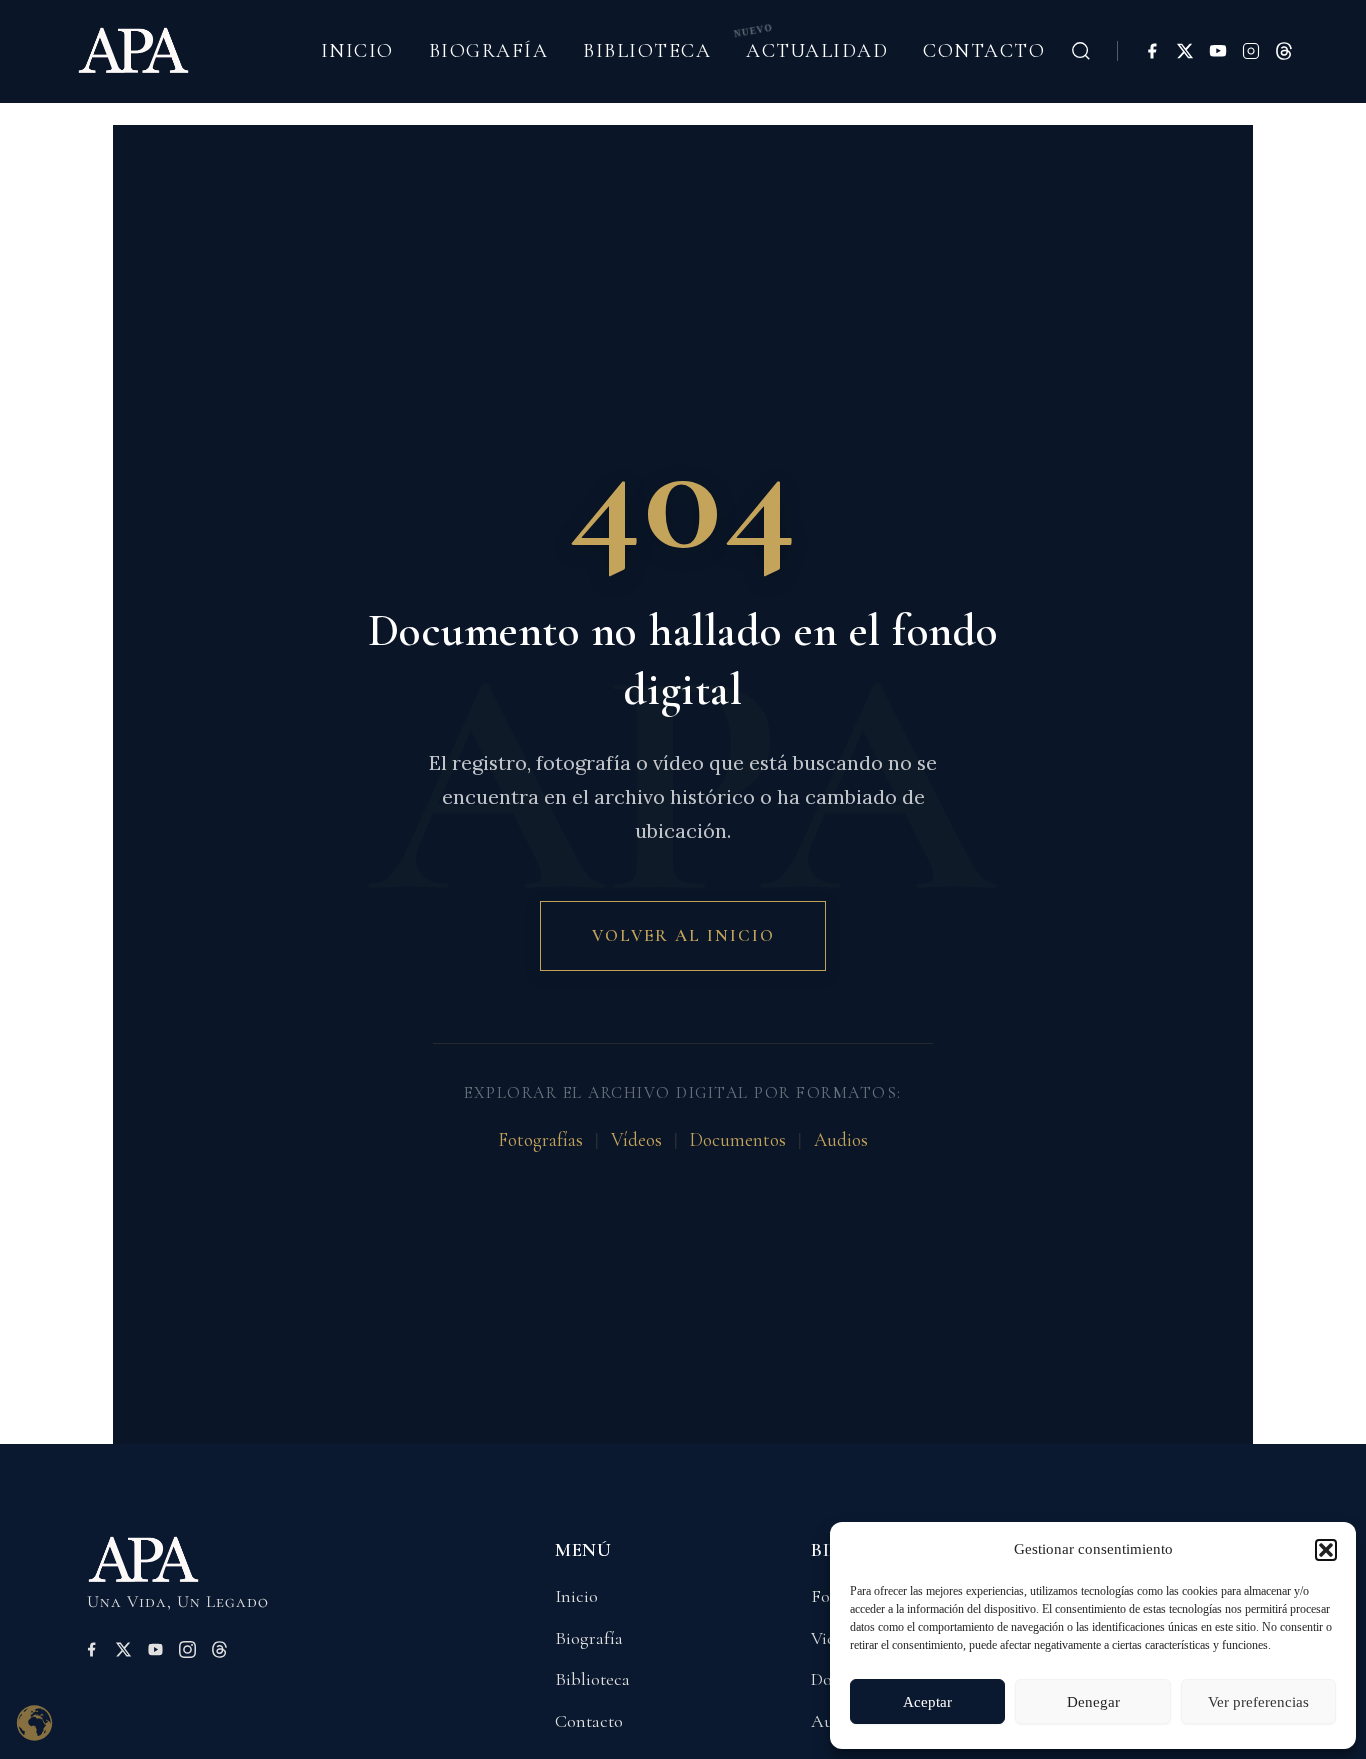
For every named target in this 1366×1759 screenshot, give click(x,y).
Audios (841, 1140)
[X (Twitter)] (1185, 51)
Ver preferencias (1258, 1702)
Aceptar (927, 1702)
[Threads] (1284, 51)
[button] (1326, 1550)
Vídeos (636, 1140)
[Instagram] (1251, 51)
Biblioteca (647, 51)
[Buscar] (1081, 51)
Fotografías (540, 1140)
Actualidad (817, 51)
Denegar (1093, 1702)
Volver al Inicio (683, 935)
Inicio (357, 51)
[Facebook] (1152, 51)
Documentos (738, 1140)
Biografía (489, 51)
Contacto (984, 51)
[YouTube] (1218, 51)
